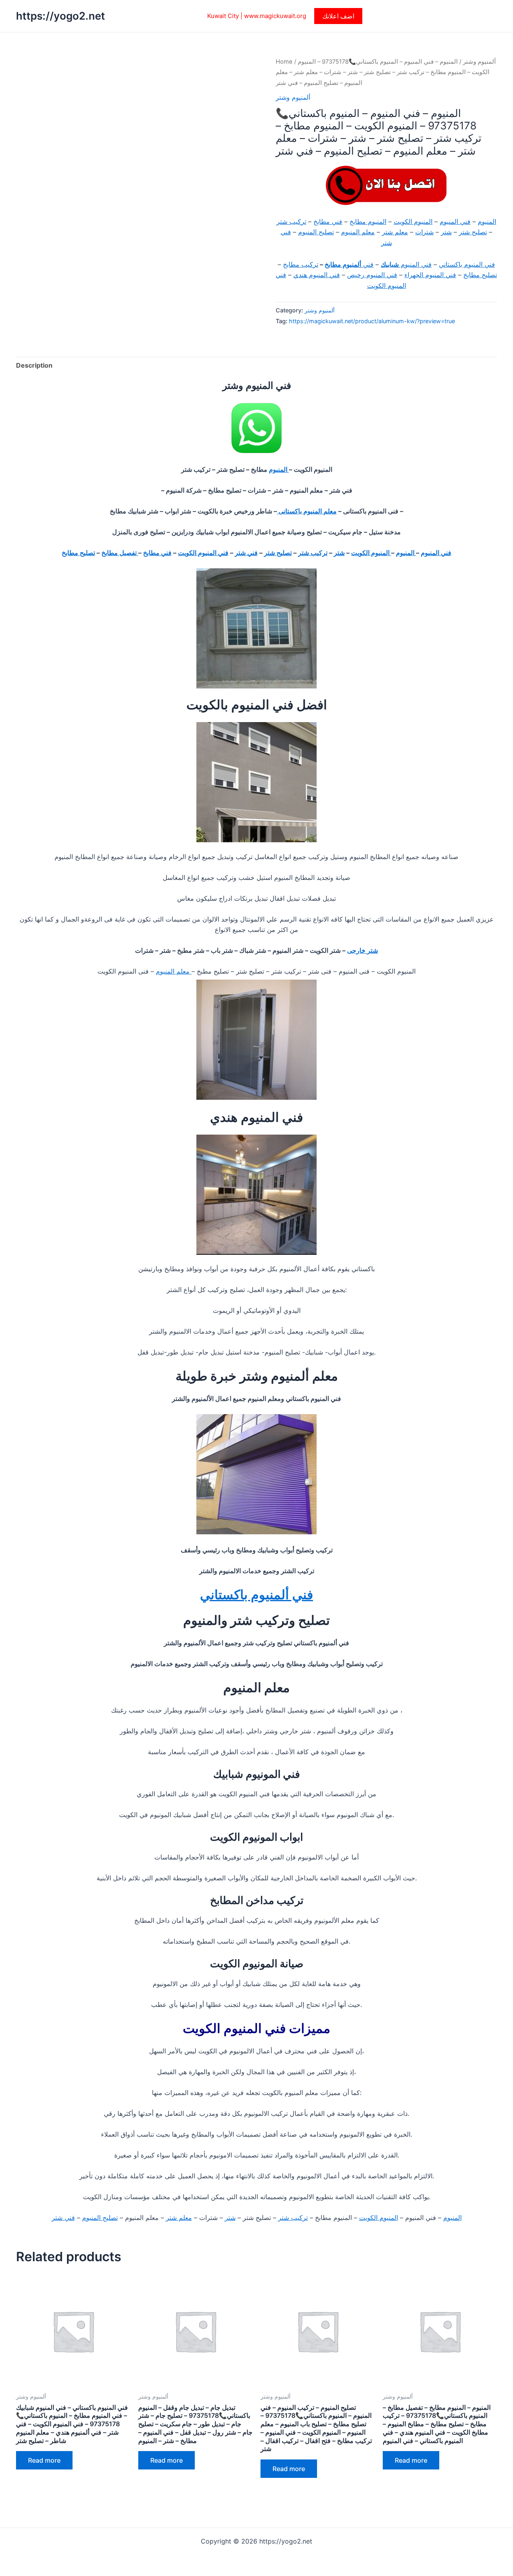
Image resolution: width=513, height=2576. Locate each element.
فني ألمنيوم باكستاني (256, 1595)
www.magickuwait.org (275, 16)
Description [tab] (34, 365)
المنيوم (487, 221)
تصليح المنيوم (316, 232)
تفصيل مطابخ (120, 553)
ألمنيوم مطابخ (343, 264)
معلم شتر (395, 232)
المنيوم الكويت (413, 221)
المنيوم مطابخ (368, 221)
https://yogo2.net (61, 16)
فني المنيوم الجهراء (430, 275)
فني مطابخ (328, 221)
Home (284, 62)
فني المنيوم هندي (317, 275)
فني (367, 264)
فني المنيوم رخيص (372, 275)
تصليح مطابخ (480, 275)
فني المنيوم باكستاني (467, 264)
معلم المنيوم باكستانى (307, 511)
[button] (338, 16)
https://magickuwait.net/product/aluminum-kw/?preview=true (372, 321)
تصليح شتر (473, 232)
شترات (424, 232)
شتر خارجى (363, 950)
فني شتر (246, 553)
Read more (44, 2460)
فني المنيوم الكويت (203, 553)
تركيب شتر (291, 221)
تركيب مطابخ (301, 264)
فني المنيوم (455, 221)
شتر (446, 232)
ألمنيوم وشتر (479, 62)
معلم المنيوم (358, 232)
